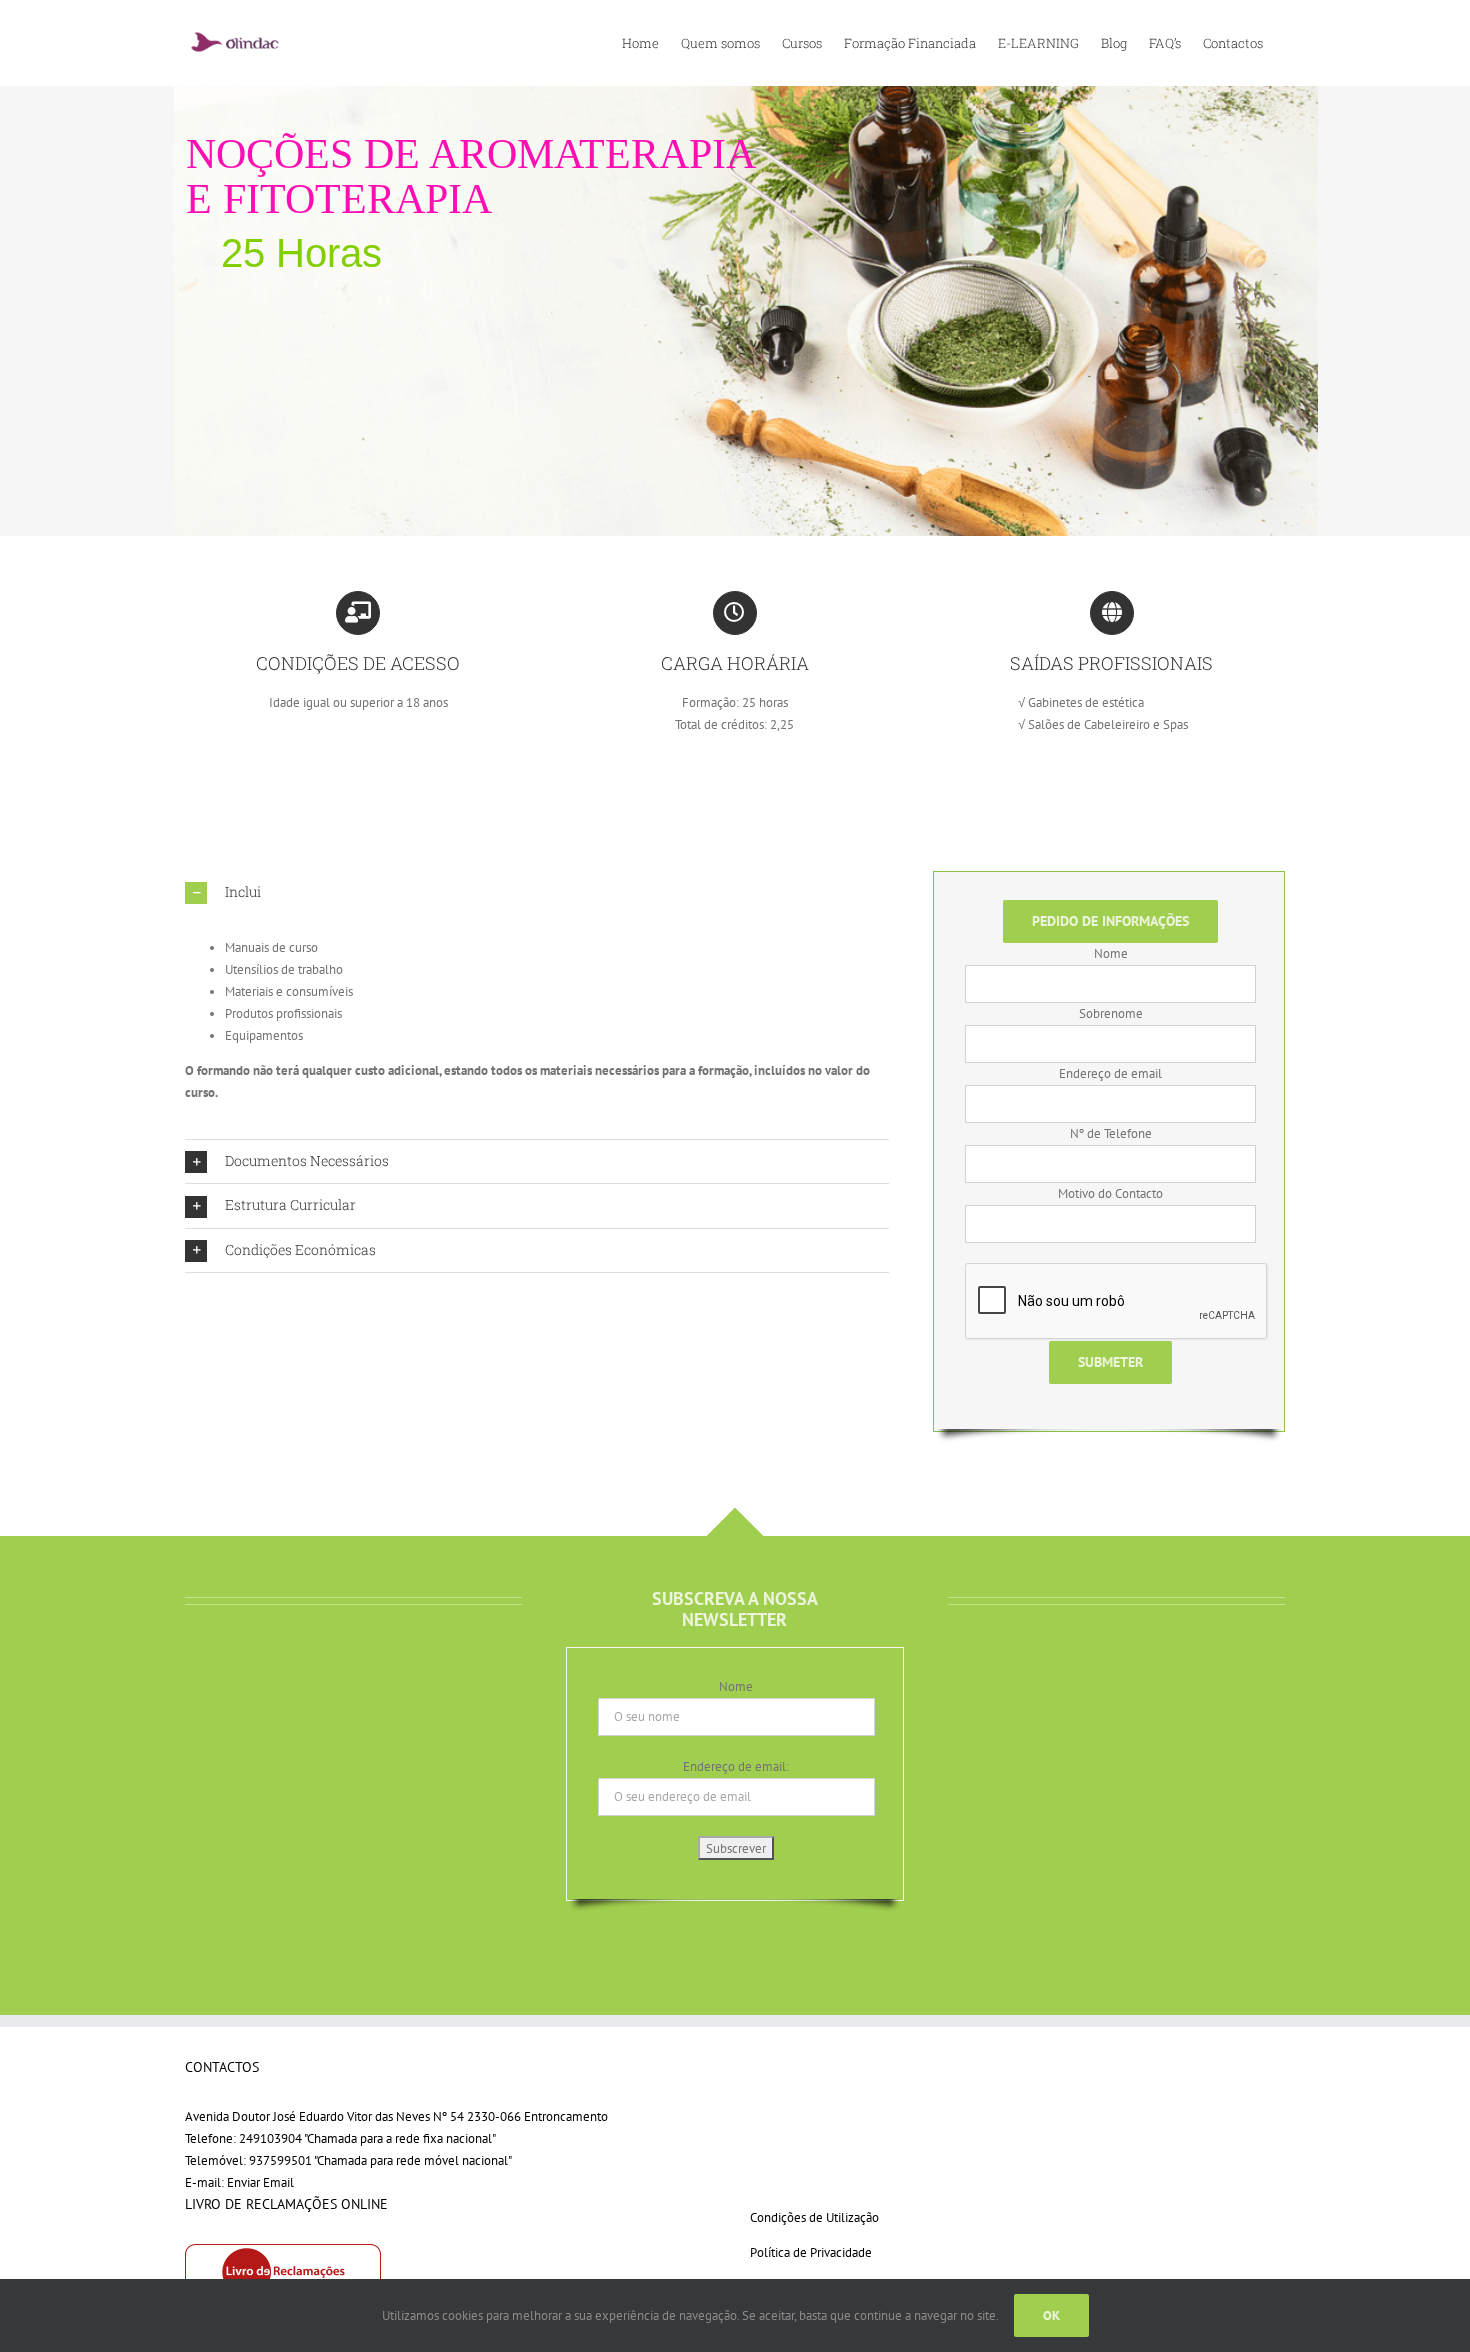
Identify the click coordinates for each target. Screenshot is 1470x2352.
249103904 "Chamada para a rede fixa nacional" (367, 2138)
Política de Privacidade (811, 2252)
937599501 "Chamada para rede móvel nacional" (380, 2160)
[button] (537, 892)
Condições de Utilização (814, 2217)
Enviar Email (260, 2182)
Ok (1051, 2315)
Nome (736, 1686)
